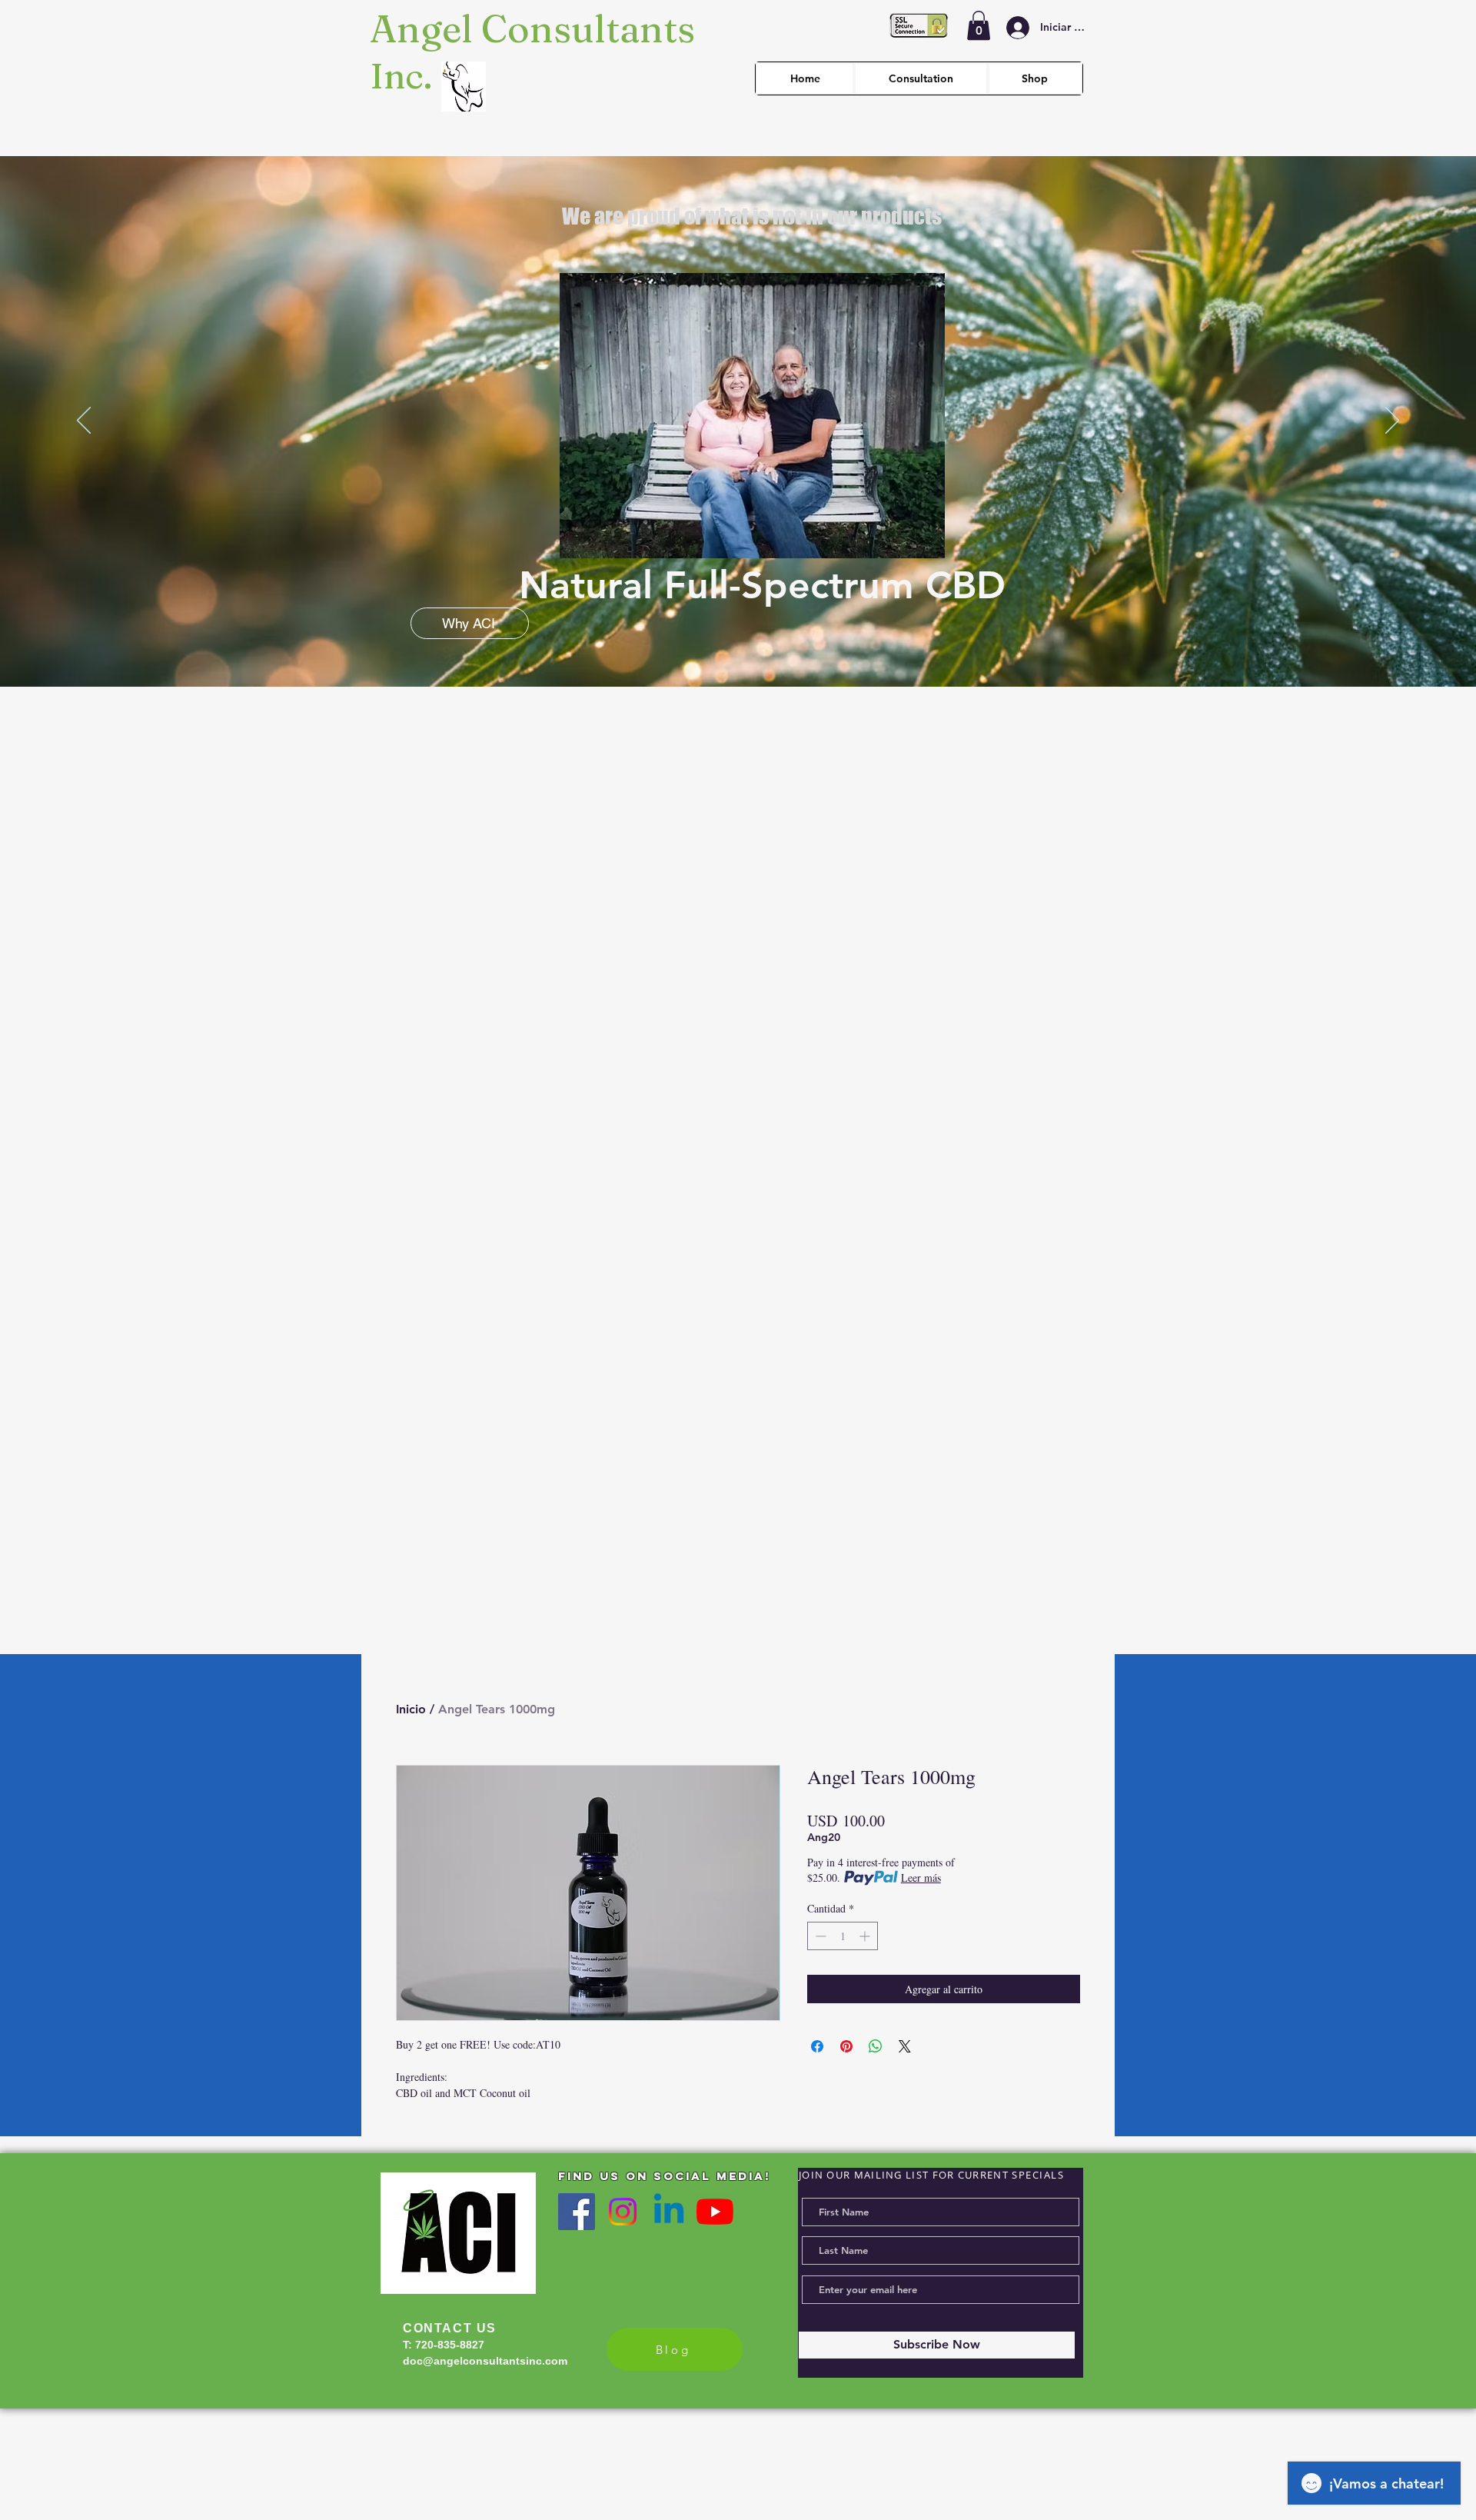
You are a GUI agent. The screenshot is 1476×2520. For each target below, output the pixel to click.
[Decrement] (819, 1936)
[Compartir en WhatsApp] (876, 2046)
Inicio (411, 1709)
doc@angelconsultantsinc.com (485, 2361)
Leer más (921, 1878)
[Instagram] (623, 2212)
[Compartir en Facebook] (817, 2046)
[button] (979, 25)
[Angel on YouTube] (715, 2212)
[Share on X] (905, 2046)
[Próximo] (1392, 421)
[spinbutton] (843, 1936)
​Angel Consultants (532, 28)
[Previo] (84, 421)
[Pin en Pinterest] (846, 2046)
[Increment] (866, 1936)
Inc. (405, 76)
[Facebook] (577, 2212)
